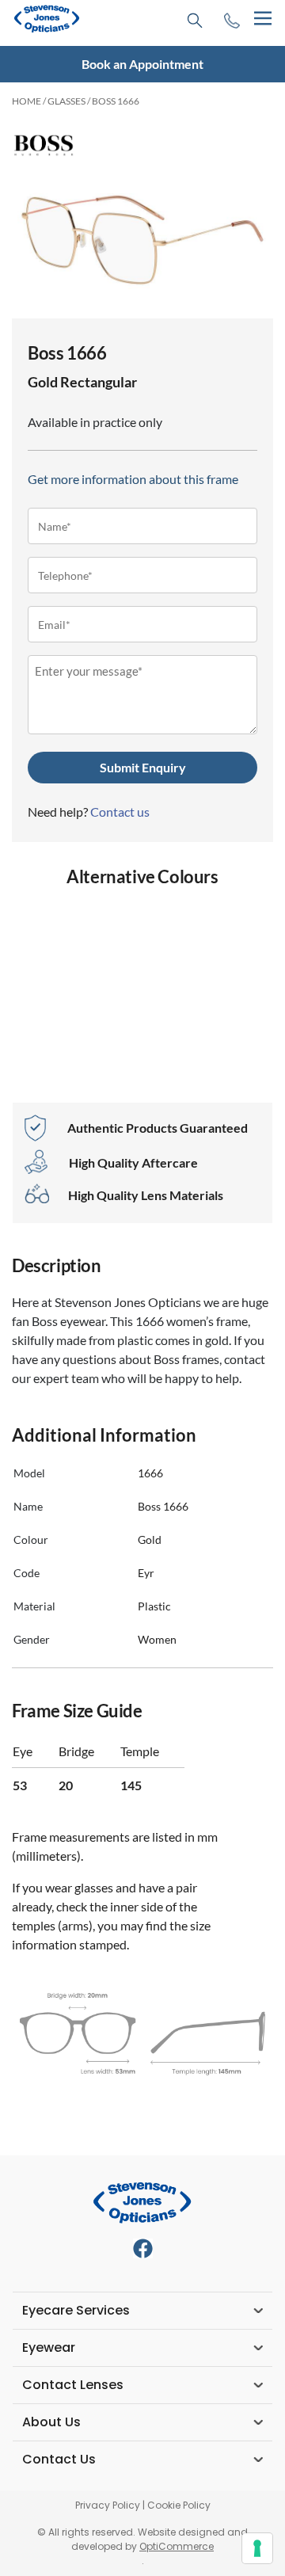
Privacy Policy (108, 2505)
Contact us (120, 812)
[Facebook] (143, 2248)
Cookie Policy (179, 2505)
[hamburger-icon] (262, 19)
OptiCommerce (177, 2546)
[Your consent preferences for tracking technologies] (257, 2548)
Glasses (66, 101)
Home (27, 101)
